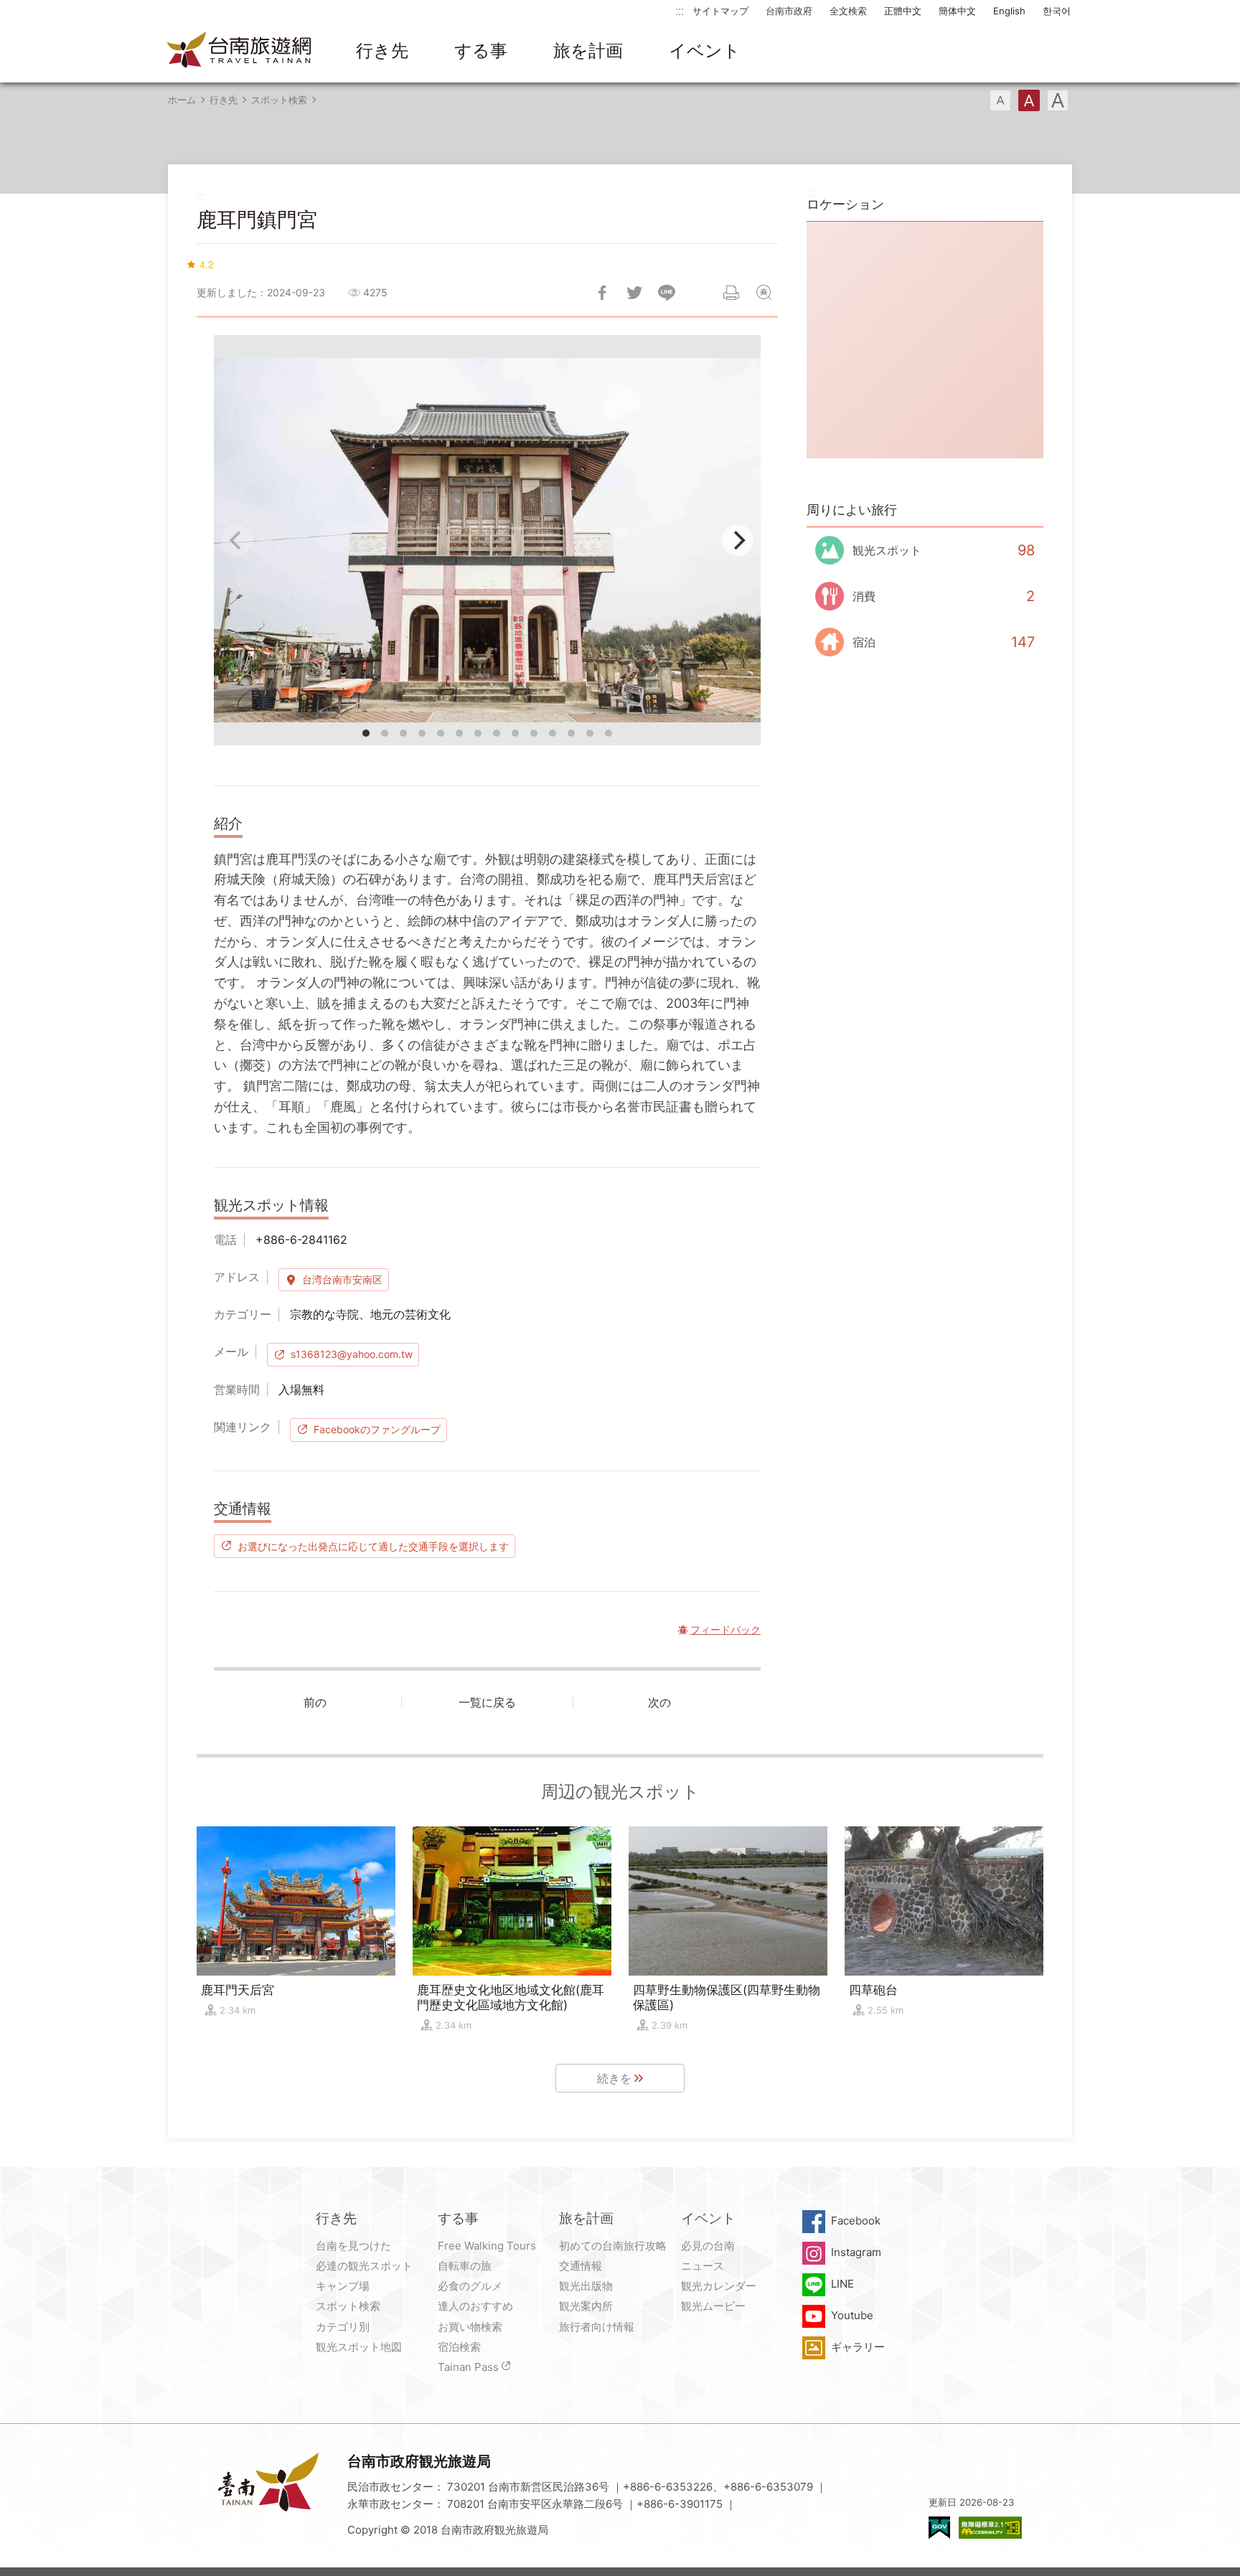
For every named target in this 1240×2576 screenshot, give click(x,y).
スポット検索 (279, 100)
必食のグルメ (470, 2286)
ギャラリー (858, 2347)
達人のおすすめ (475, 2306)
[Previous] (237, 540)
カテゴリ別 (343, 2327)
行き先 (382, 51)
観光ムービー (713, 2306)
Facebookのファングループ (377, 1429)
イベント (705, 51)
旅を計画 (588, 51)
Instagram (856, 2252)
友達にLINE (667, 293)
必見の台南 (708, 2246)
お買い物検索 (470, 2327)
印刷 (731, 293)
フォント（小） (1000, 100)
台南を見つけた (353, 2246)
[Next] (738, 540)
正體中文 (903, 11)
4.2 (207, 264)
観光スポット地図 (359, 2347)
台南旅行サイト (240, 51)
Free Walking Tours (487, 2246)
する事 (481, 51)
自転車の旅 (465, 2266)
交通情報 (581, 2266)
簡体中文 (957, 11)
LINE (842, 2284)
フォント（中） (1029, 100)
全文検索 (848, 11)
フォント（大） (1058, 100)
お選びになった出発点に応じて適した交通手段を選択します (373, 1546)
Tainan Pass (468, 2367)
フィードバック (764, 293)
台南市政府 (789, 11)
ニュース (703, 2266)
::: (680, 10)
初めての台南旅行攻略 (613, 2246)
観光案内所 (586, 2306)
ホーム (182, 100)
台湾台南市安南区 (342, 1279)
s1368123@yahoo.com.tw (352, 1354)
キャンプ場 (343, 2286)
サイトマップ (720, 11)
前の (315, 1702)
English (1009, 11)
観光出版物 (586, 2286)
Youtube (852, 2315)
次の (659, 1702)
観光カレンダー (719, 2286)
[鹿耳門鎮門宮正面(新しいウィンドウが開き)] (487, 540)
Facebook (856, 2221)
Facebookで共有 (602, 293)
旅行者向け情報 (597, 2327)
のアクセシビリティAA (990, 2528)
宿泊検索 (459, 2347)
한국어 (1057, 11)
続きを (614, 2078)
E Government (939, 2528)
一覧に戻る (487, 1702)
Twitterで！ (634, 293)
